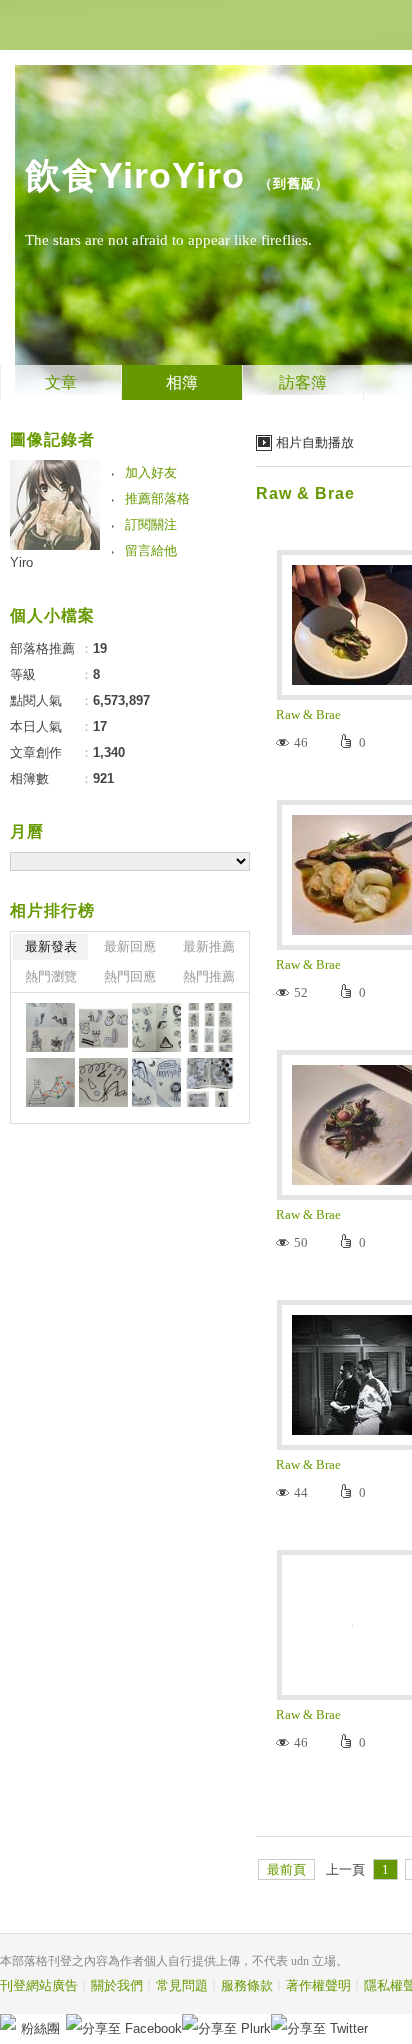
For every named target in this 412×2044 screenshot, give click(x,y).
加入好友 (151, 472)
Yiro (21, 562)
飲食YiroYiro (135, 175)
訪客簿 (303, 382)
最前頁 (286, 1869)
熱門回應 (130, 976)
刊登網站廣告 (39, 1985)
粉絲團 (40, 2028)
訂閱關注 (151, 524)
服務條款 (247, 1985)
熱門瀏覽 (51, 976)
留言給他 (151, 550)
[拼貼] (50, 1027)
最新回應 (130, 946)
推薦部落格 (157, 498)
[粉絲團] (8, 2022)
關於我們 (117, 1985)
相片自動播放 (315, 442)
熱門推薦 (209, 976)
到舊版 (294, 183)
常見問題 (182, 1985)
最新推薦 (209, 946)
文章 (61, 382)
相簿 (182, 382)
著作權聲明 (318, 1985)
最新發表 (51, 946)
